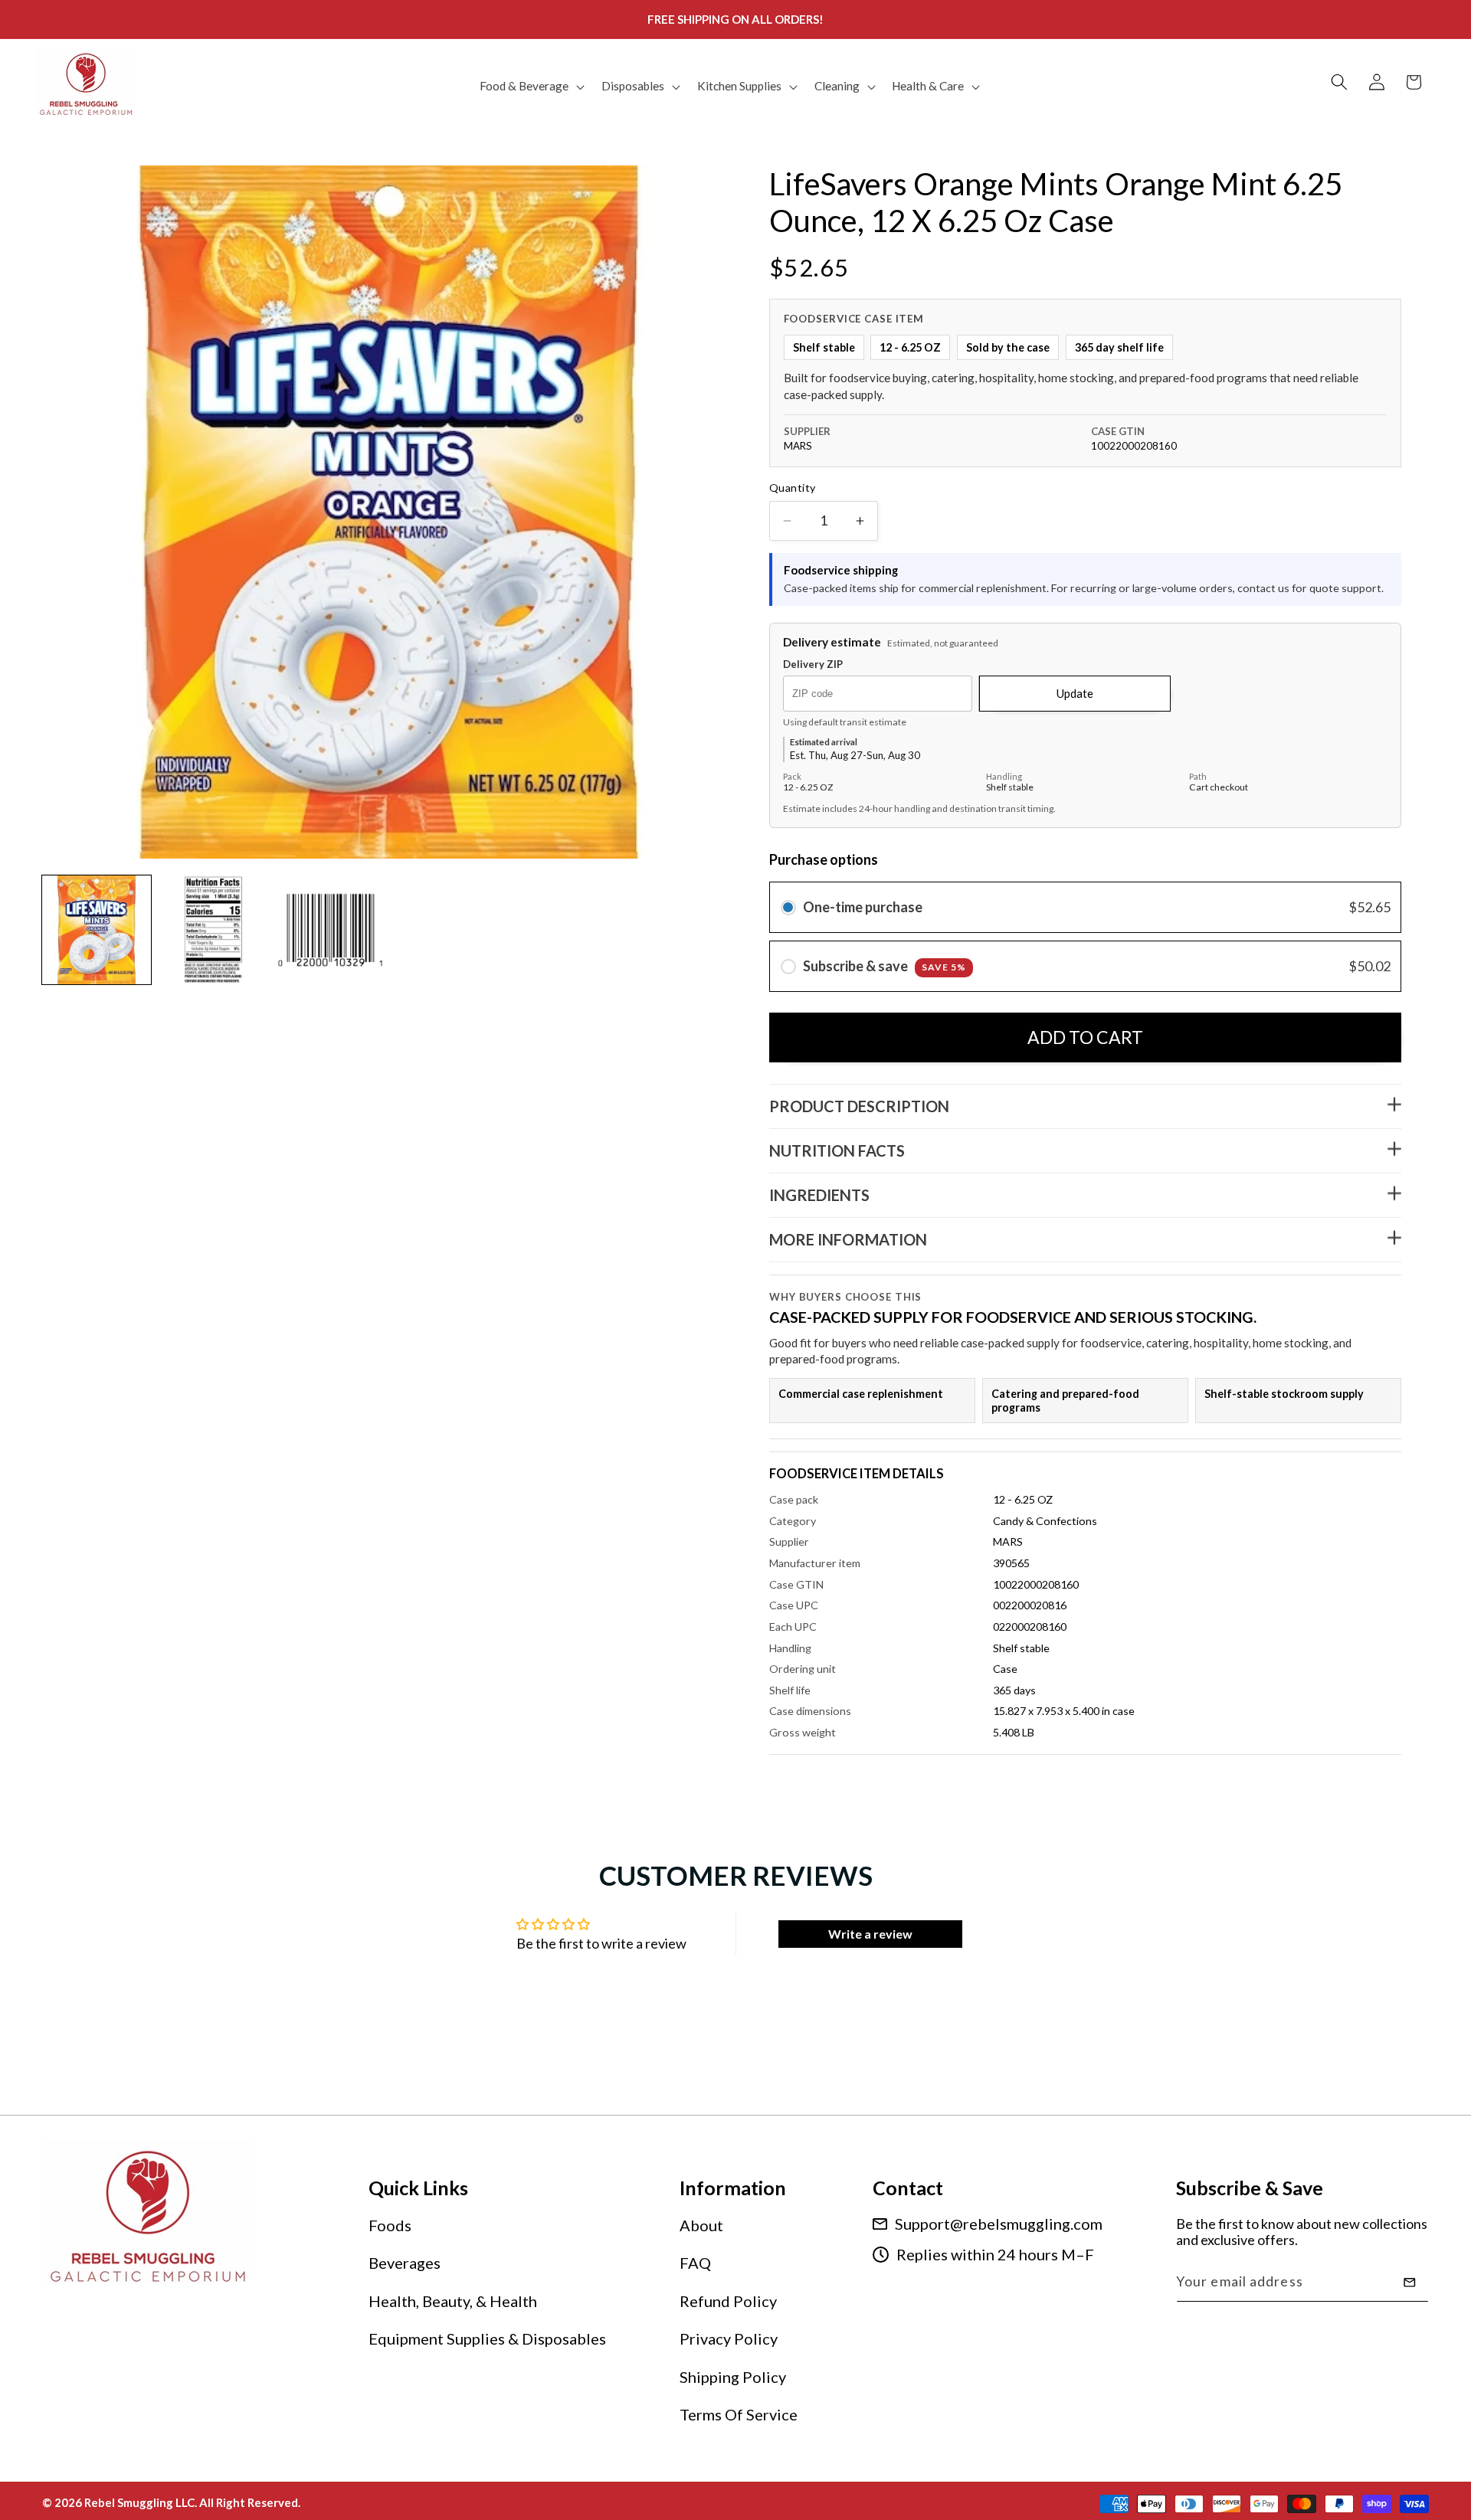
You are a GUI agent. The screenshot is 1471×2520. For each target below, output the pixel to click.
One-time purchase (863, 908)
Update (1075, 693)
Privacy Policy (729, 2339)
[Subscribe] (1410, 2283)
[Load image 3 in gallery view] (330, 930)
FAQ (695, 2263)
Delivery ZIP (813, 665)
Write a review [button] (870, 1934)
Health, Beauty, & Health (453, 2301)
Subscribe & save (885, 967)
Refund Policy (728, 2301)
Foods (390, 2225)
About (701, 2225)
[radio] (788, 908)
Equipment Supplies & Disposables (487, 2339)
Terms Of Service (739, 2415)
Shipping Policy (733, 2377)
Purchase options (824, 860)
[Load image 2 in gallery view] (214, 930)
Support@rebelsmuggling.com (999, 2224)
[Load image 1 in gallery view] (97, 930)
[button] (531, 87)
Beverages (405, 2263)
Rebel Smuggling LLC (139, 2502)
